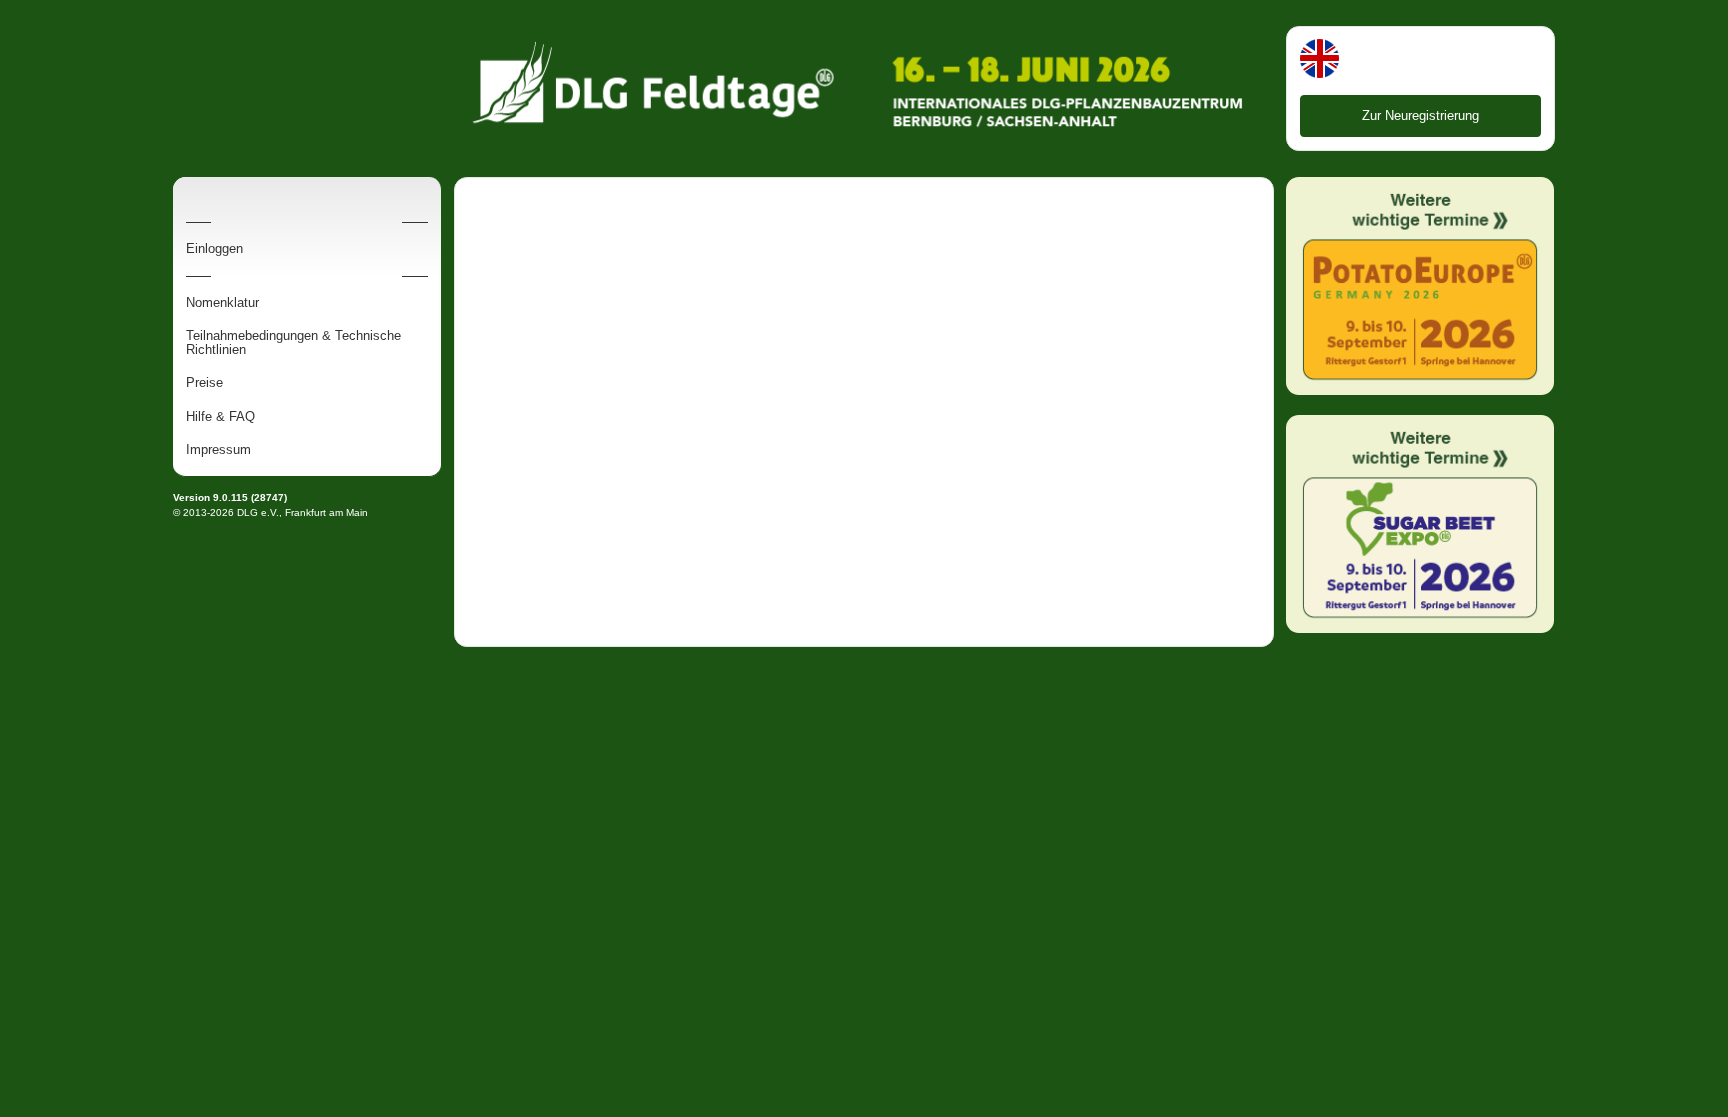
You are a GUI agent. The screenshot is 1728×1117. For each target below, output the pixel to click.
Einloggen (214, 249)
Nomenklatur (222, 303)
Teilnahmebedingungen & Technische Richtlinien (293, 343)
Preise (204, 383)
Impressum (218, 450)
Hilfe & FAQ (220, 417)
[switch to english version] (1319, 60)
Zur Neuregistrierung (1420, 115)
